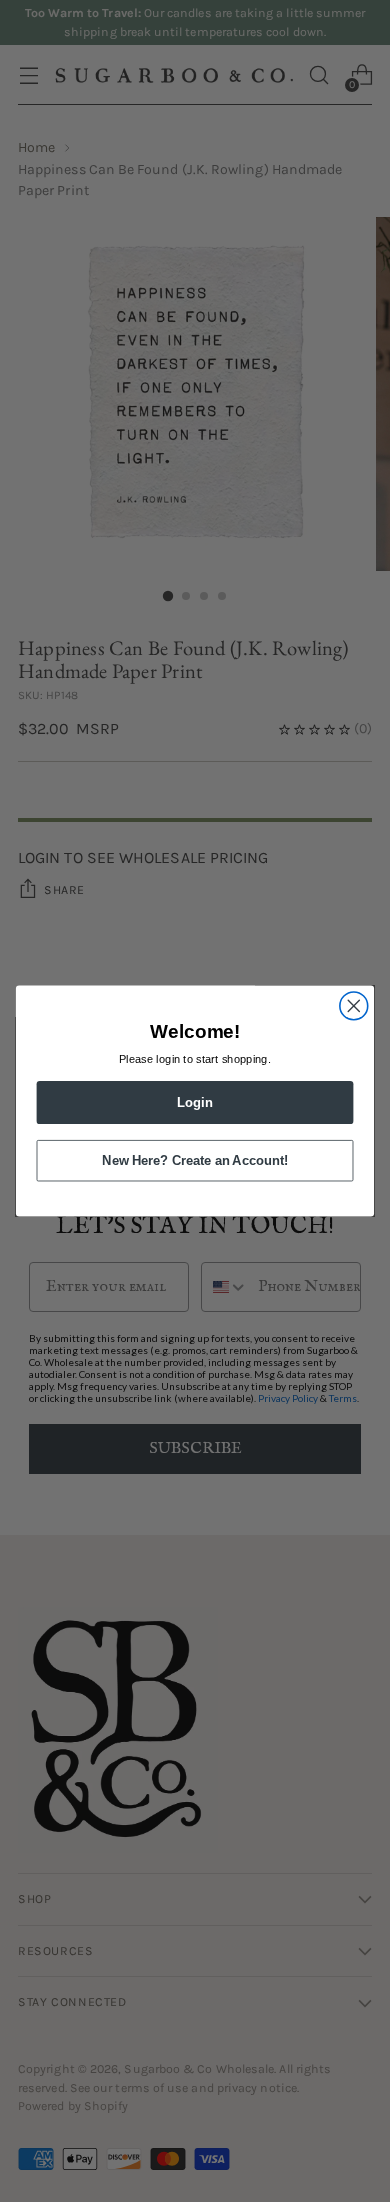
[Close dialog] (354, 1006)
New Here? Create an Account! (194, 1161)
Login (194, 1102)
